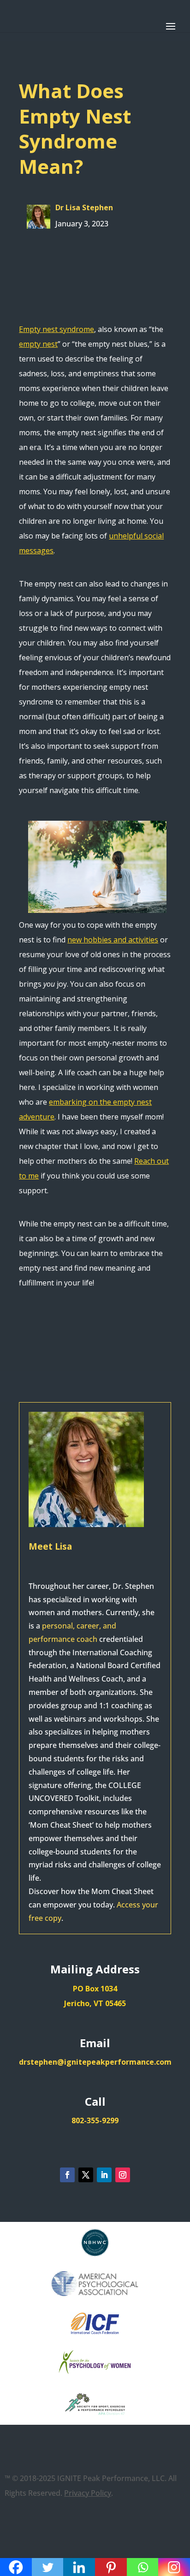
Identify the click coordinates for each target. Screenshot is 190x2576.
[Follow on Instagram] (123, 2175)
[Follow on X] (86, 2175)
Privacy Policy (88, 2493)
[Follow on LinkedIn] (104, 2175)
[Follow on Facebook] (67, 2175)
